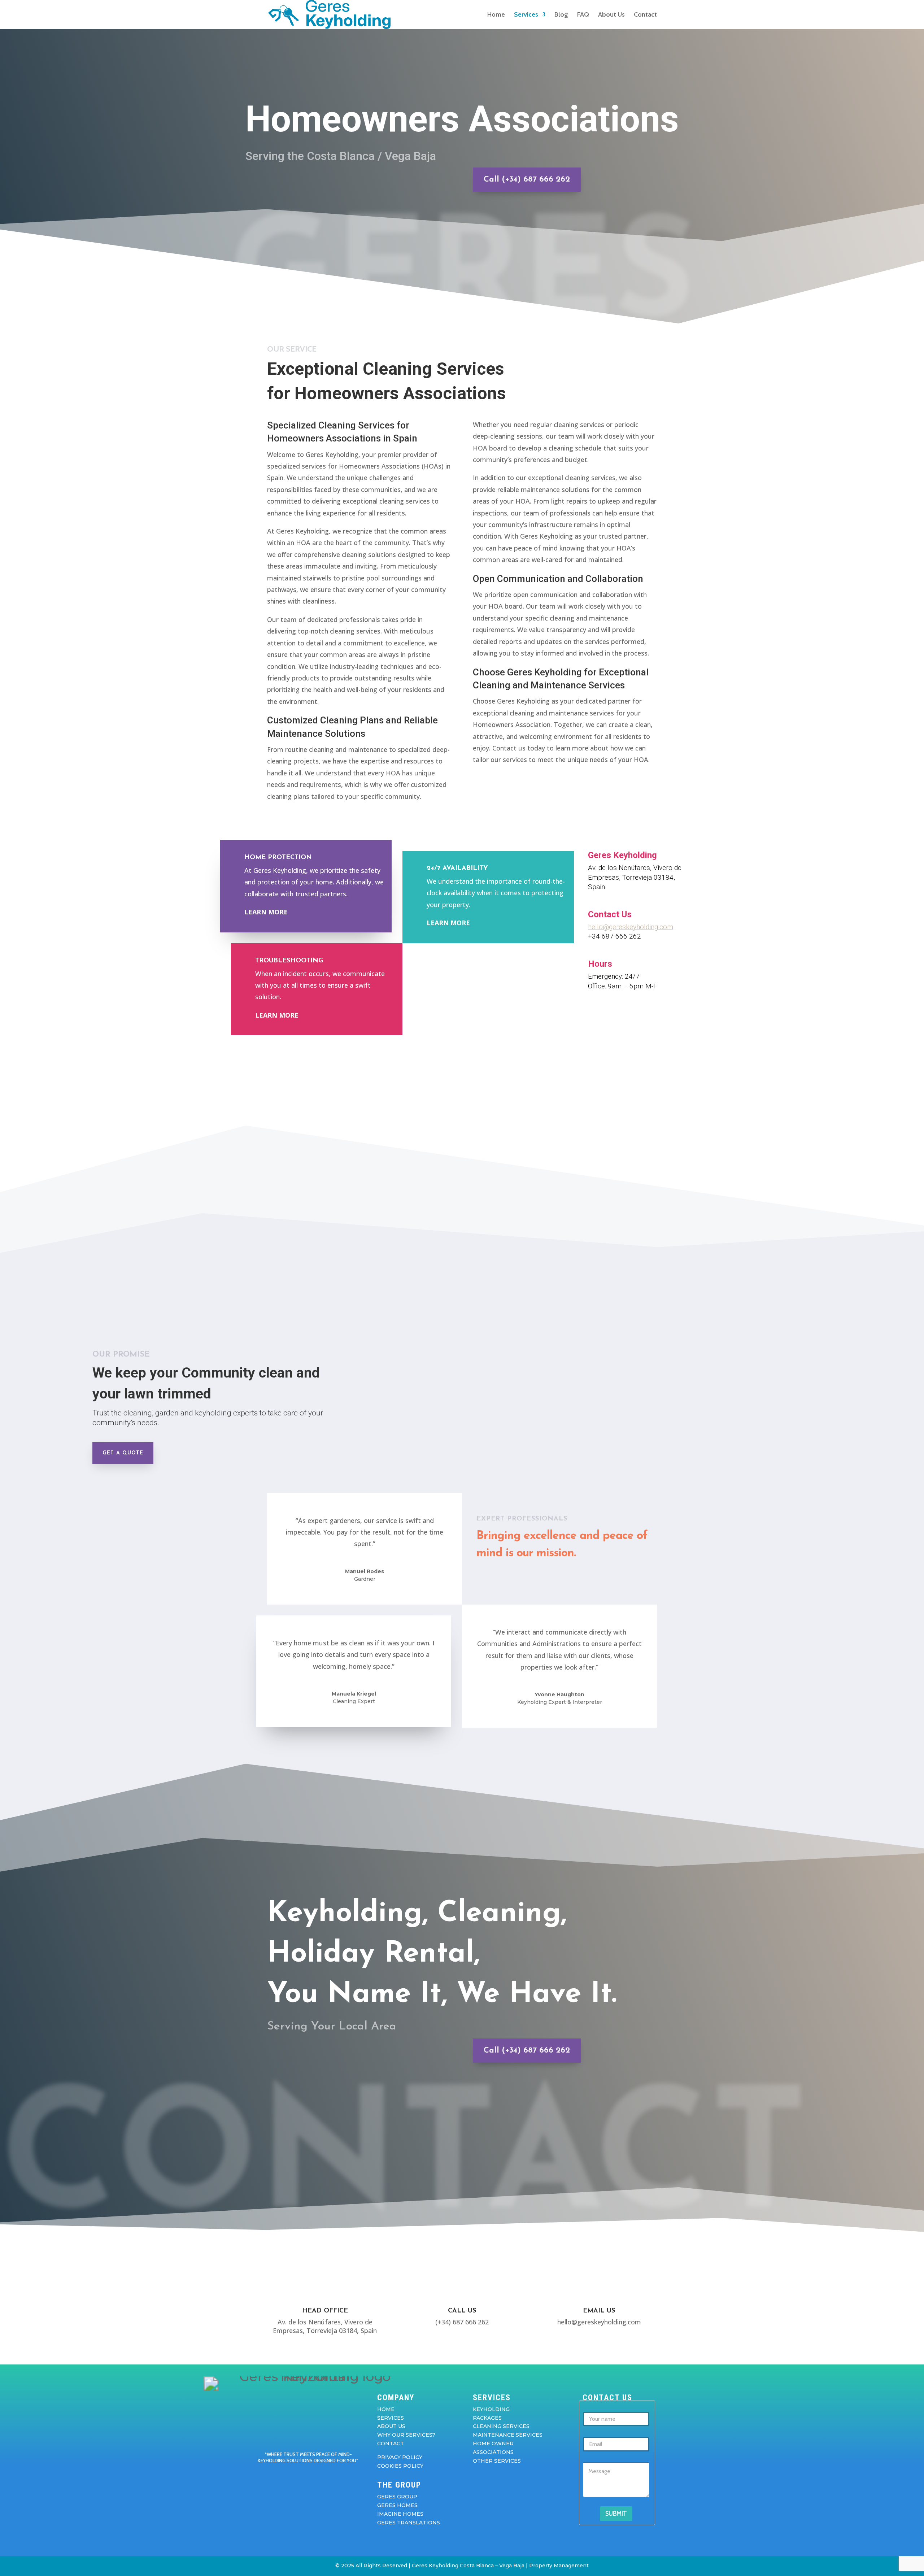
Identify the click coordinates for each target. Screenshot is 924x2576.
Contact (645, 15)
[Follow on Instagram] (301, 2480)
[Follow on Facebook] (286, 2480)
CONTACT (391, 2444)
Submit (616, 2514)
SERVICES (391, 2418)
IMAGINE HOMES (400, 2514)
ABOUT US (391, 2426)
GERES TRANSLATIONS (409, 2523)
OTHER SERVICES (497, 2461)
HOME (386, 2409)
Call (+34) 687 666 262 (527, 180)
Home (496, 15)
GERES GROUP (397, 2497)
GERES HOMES (397, 2505)
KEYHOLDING (491, 2409)
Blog (561, 15)
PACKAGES (487, 2418)
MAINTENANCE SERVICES (508, 2435)
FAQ (583, 15)
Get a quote (123, 1453)
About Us (611, 15)
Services (526, 15)
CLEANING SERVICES (501, 2426)
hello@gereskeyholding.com (631, 927)
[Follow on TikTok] (330, 2480)
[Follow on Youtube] (315, 2480)
